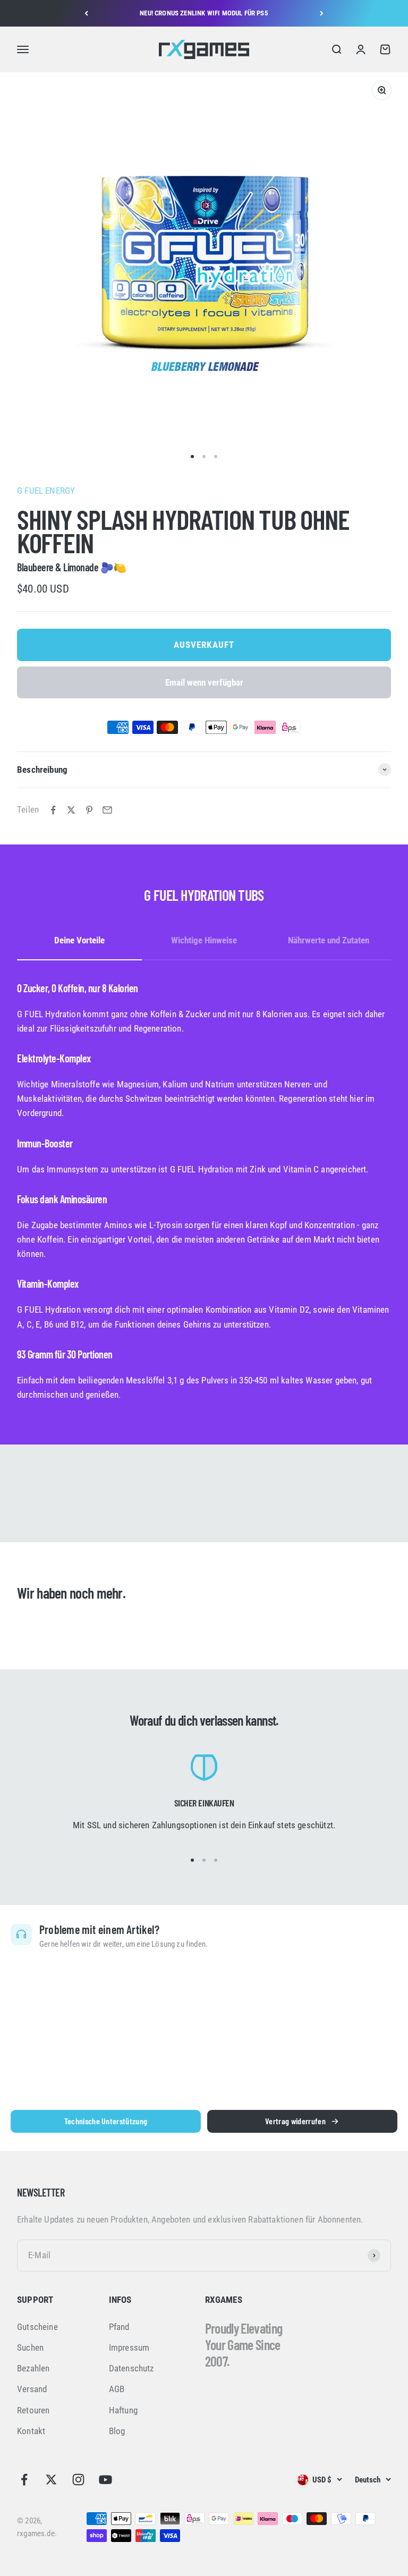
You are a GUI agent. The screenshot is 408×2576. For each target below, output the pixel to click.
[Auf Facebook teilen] (53, 810)
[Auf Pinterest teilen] (89, 810)
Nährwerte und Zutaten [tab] (329, 940)
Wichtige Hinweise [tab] (204, 940)
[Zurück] (86, 13)
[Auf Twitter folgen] (51, 2480)
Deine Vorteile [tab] (79, 940)
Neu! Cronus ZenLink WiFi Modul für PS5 (204, 13)
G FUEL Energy (46, 491)
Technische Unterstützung (106, 2121)
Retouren (33, 2410)
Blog (117, 2431)
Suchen (30, 2347)
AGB (117, 2389)
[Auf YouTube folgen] (105, 2480)
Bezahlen (33, 2368)
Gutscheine (37, 2327)
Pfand (119, 2327)
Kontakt (31, 2431)
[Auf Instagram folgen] (78, 2480)
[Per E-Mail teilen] (107, 810)
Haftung (123, 2410)
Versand (32, 2389)
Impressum (129, 2347)
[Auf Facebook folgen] (24, 2480)
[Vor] (322, 13)
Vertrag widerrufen (295, 2121)
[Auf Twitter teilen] (71, 810)
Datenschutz (131, 2368)
